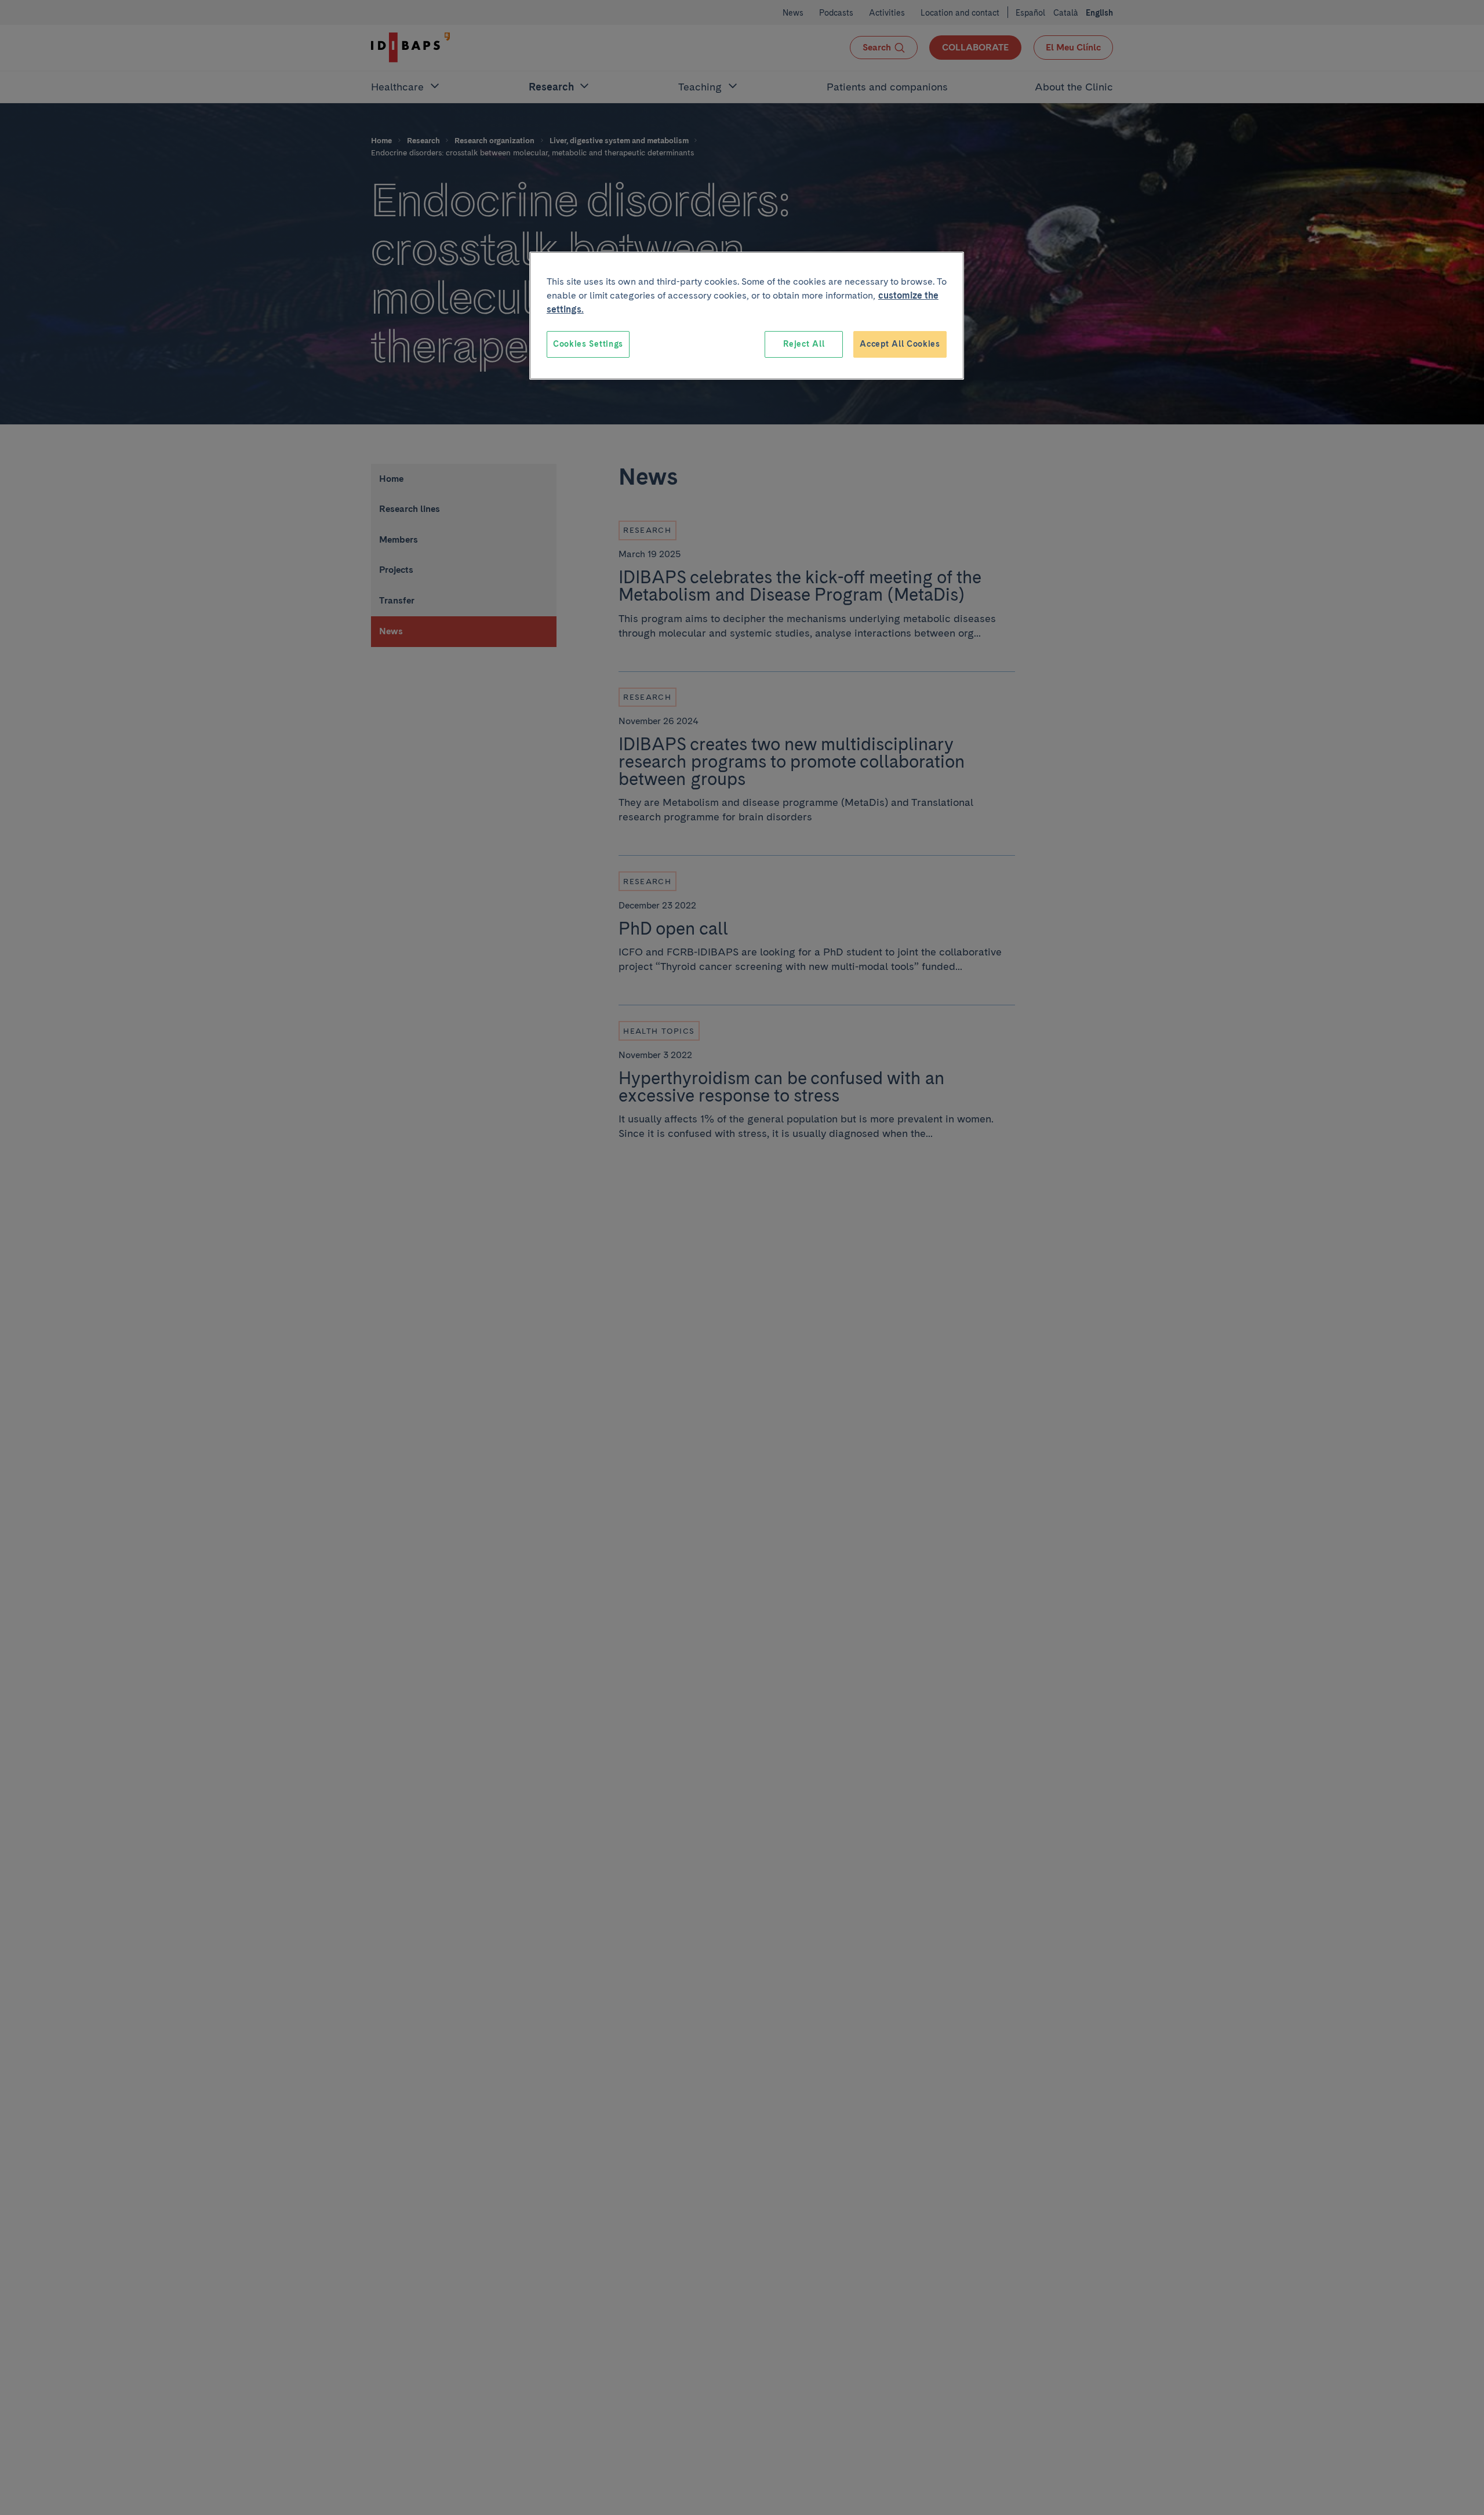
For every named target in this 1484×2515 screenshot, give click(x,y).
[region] (747, 316)
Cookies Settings (588, 344)
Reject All (804, 344)
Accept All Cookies (900, 344)
